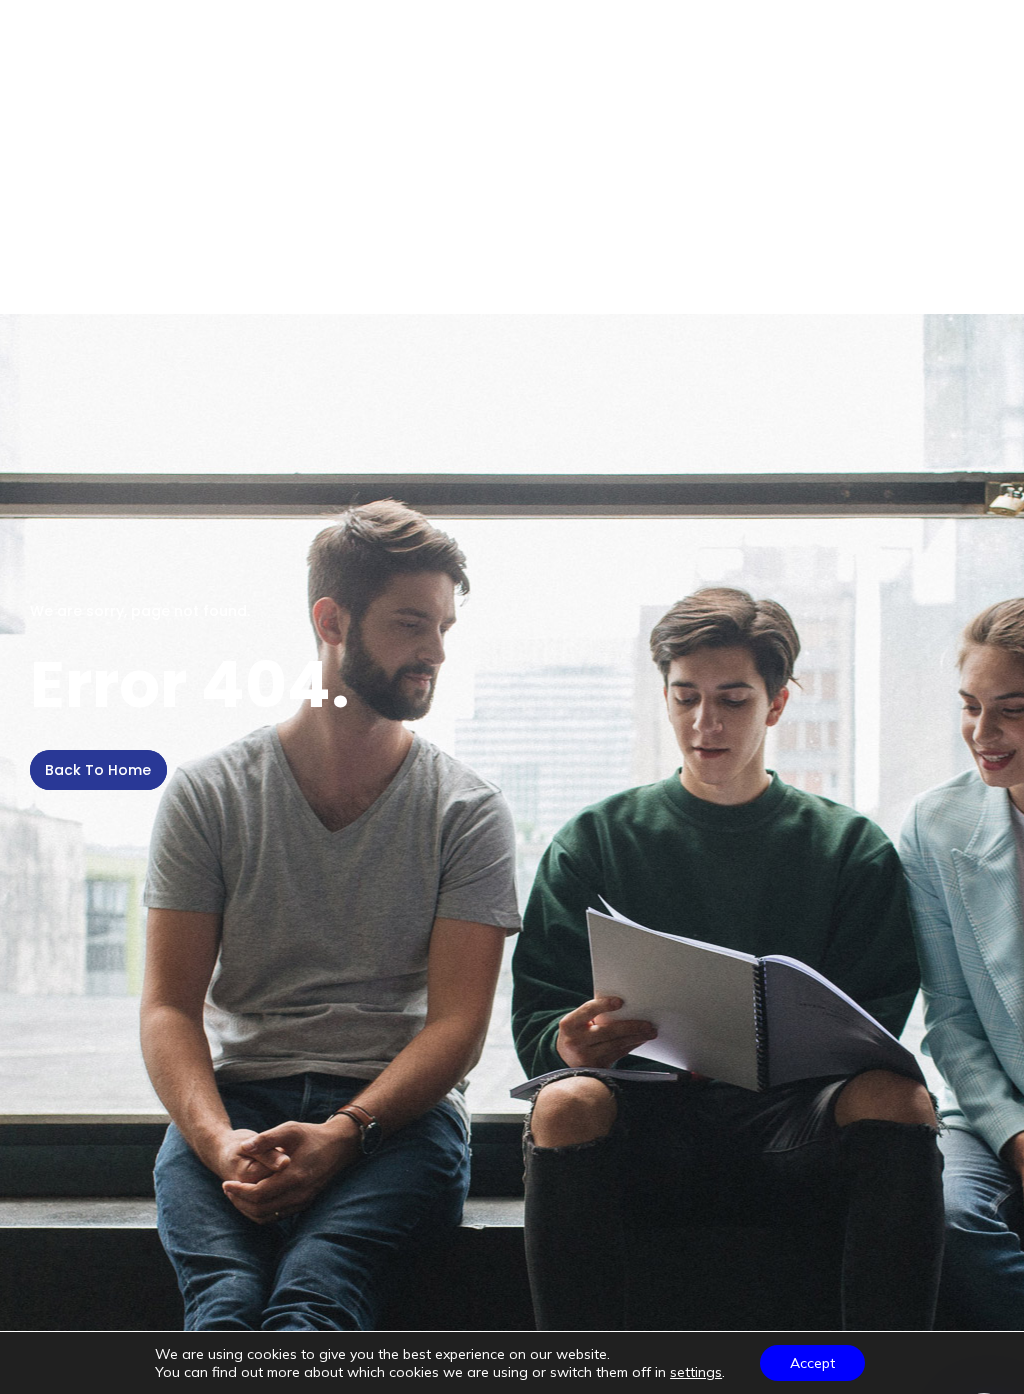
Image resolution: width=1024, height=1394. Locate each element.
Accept (812, 1363)
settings (696, 1372)
